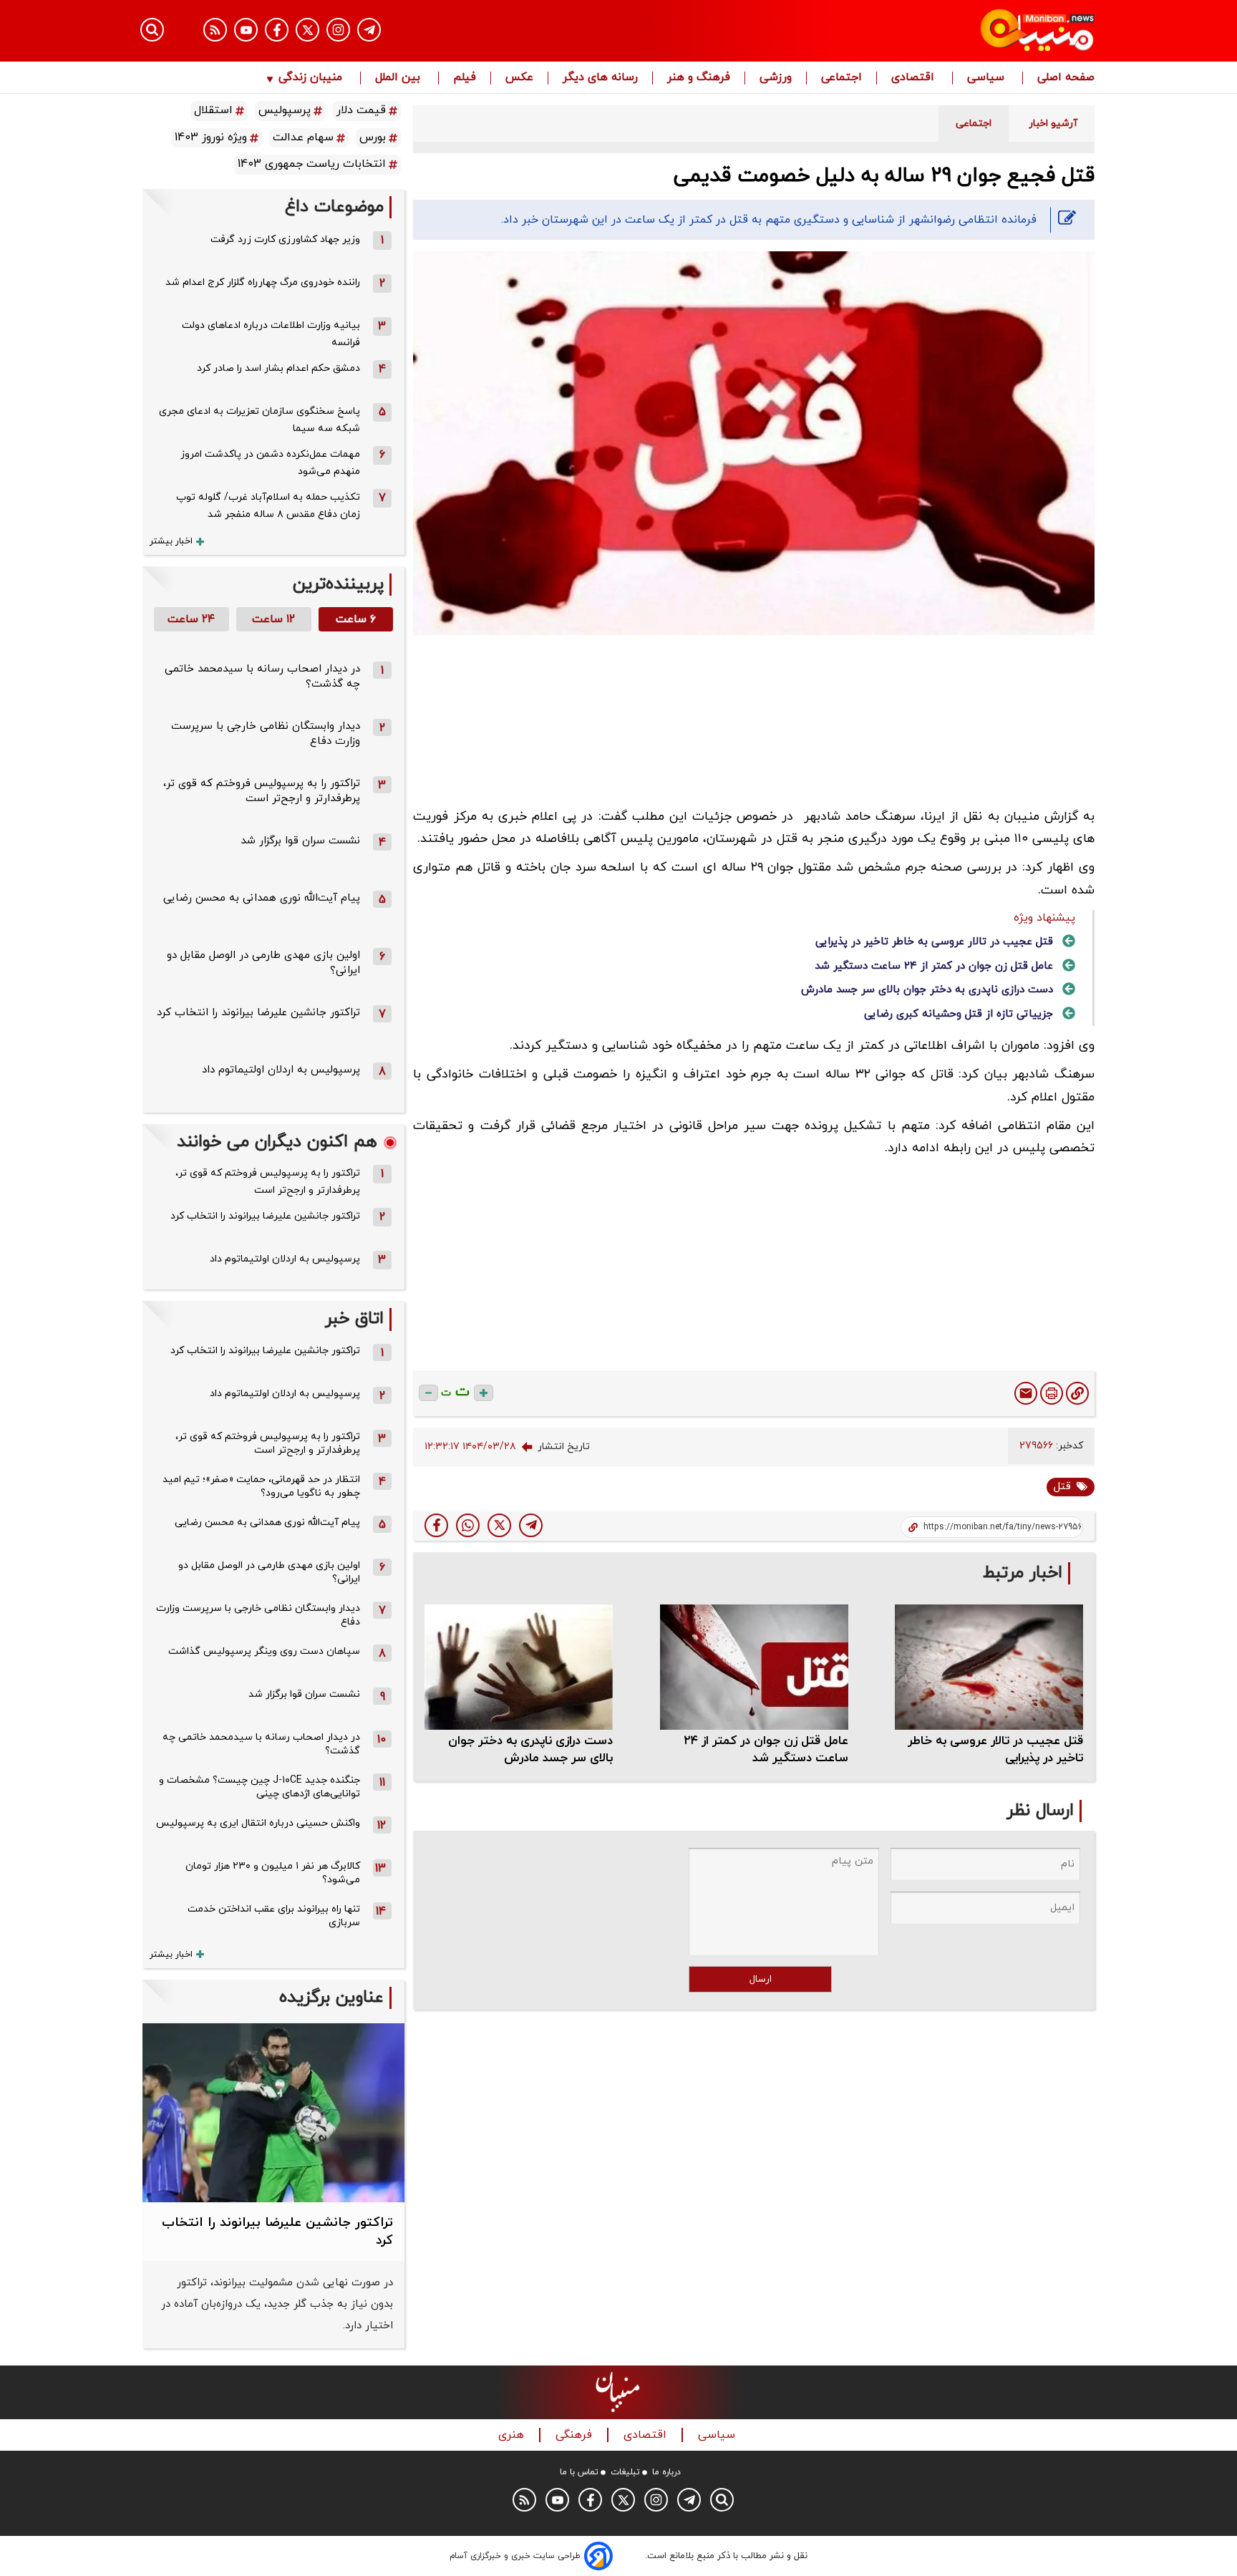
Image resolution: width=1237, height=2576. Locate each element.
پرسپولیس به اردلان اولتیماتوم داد (281, 1070)
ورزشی (776, 78)
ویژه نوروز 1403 (211, 137)
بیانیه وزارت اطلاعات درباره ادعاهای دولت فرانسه (271, 334)
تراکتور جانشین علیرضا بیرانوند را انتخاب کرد (258, 1013)
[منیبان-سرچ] (722, 2500)
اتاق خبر (354, 1319)
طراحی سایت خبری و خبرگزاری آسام (515, 2556)
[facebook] (436, 1525)
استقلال (213, 110)
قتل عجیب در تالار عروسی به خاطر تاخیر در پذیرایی (934, 942)
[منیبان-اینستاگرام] (338, 30)
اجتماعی (841, 78)
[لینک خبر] (1077, 1393)
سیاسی (988, 78)
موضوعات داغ (334, 207)
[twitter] (499, 1525)
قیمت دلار (361, 110)
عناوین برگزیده (331, 1998)
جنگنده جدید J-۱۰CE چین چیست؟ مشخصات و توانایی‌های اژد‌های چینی (259, 1787)
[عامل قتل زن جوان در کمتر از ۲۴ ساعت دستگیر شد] (754, 1667)
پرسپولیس (285, 110)
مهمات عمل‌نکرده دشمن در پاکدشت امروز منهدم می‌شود (270, 463)
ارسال (761, 1979)
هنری (513, 2435)
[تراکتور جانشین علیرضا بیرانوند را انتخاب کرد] (273, 2113)
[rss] (215, 30)
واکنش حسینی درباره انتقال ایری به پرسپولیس (258, 1823)
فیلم (465, 78)
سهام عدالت (303, 137)
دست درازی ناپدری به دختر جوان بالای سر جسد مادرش (927, 990)
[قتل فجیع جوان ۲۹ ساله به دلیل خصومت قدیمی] (531, 1525)
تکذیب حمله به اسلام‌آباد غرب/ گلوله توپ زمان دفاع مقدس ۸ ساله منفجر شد (268, 506)
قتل (1062, 1487)
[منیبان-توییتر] (307, 30)
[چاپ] (1052, 1393)
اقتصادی (915, 78)
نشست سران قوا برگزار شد (300, 841)
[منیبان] (952, 31)
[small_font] (428, 1393)
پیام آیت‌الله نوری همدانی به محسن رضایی (262, 898)
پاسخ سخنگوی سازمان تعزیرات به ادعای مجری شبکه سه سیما (259, 420)
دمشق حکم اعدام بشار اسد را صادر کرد (278, 368)
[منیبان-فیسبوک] (277, 30)
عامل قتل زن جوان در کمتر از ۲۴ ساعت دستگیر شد (934, 966)
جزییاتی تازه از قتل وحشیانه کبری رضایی (959, 1014)
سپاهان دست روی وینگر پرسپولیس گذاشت (264, 1651)
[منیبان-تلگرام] (369, 30)
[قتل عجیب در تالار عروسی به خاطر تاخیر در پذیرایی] (989, 1667)
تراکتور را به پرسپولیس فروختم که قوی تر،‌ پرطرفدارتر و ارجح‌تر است (262, 791)
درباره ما (666, 2472)
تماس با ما (579, 2472)
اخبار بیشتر (171, 541)
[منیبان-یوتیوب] (246, 30)
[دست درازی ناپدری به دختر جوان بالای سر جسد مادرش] (519, 1667)
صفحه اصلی (1066, 78)
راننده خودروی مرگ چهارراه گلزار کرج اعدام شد (263, 282)
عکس (519, 78)
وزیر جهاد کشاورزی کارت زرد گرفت (285, 239)
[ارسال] (1026, 1393)
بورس (373, 137)
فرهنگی (576, 2435)
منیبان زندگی (310, 78)
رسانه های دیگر (600, 78)
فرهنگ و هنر (699, 78)
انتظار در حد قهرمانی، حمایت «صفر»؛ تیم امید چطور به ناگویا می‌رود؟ (261, 1486)
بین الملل (399, 78)
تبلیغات (625, 2472)
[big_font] (484, 1393)
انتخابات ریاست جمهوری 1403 (312, 164)
